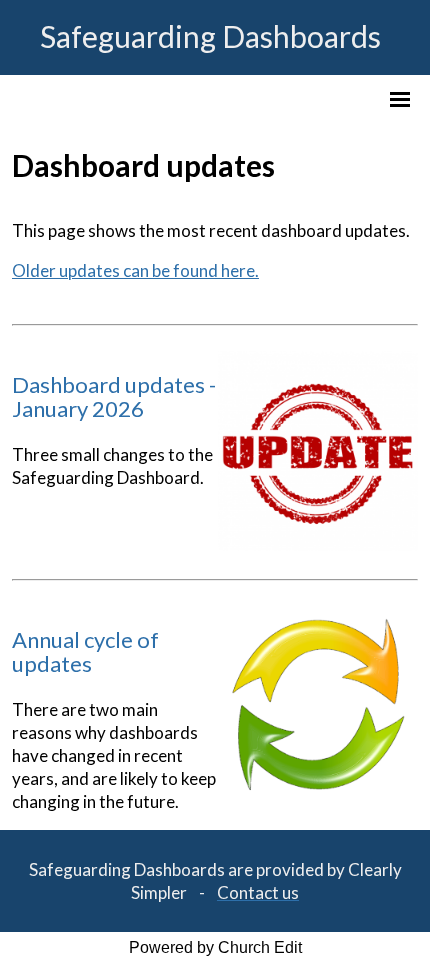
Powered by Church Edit (215, 947)
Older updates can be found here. (135, 270)
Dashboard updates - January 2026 (114, 396)
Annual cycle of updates (85, 651)
